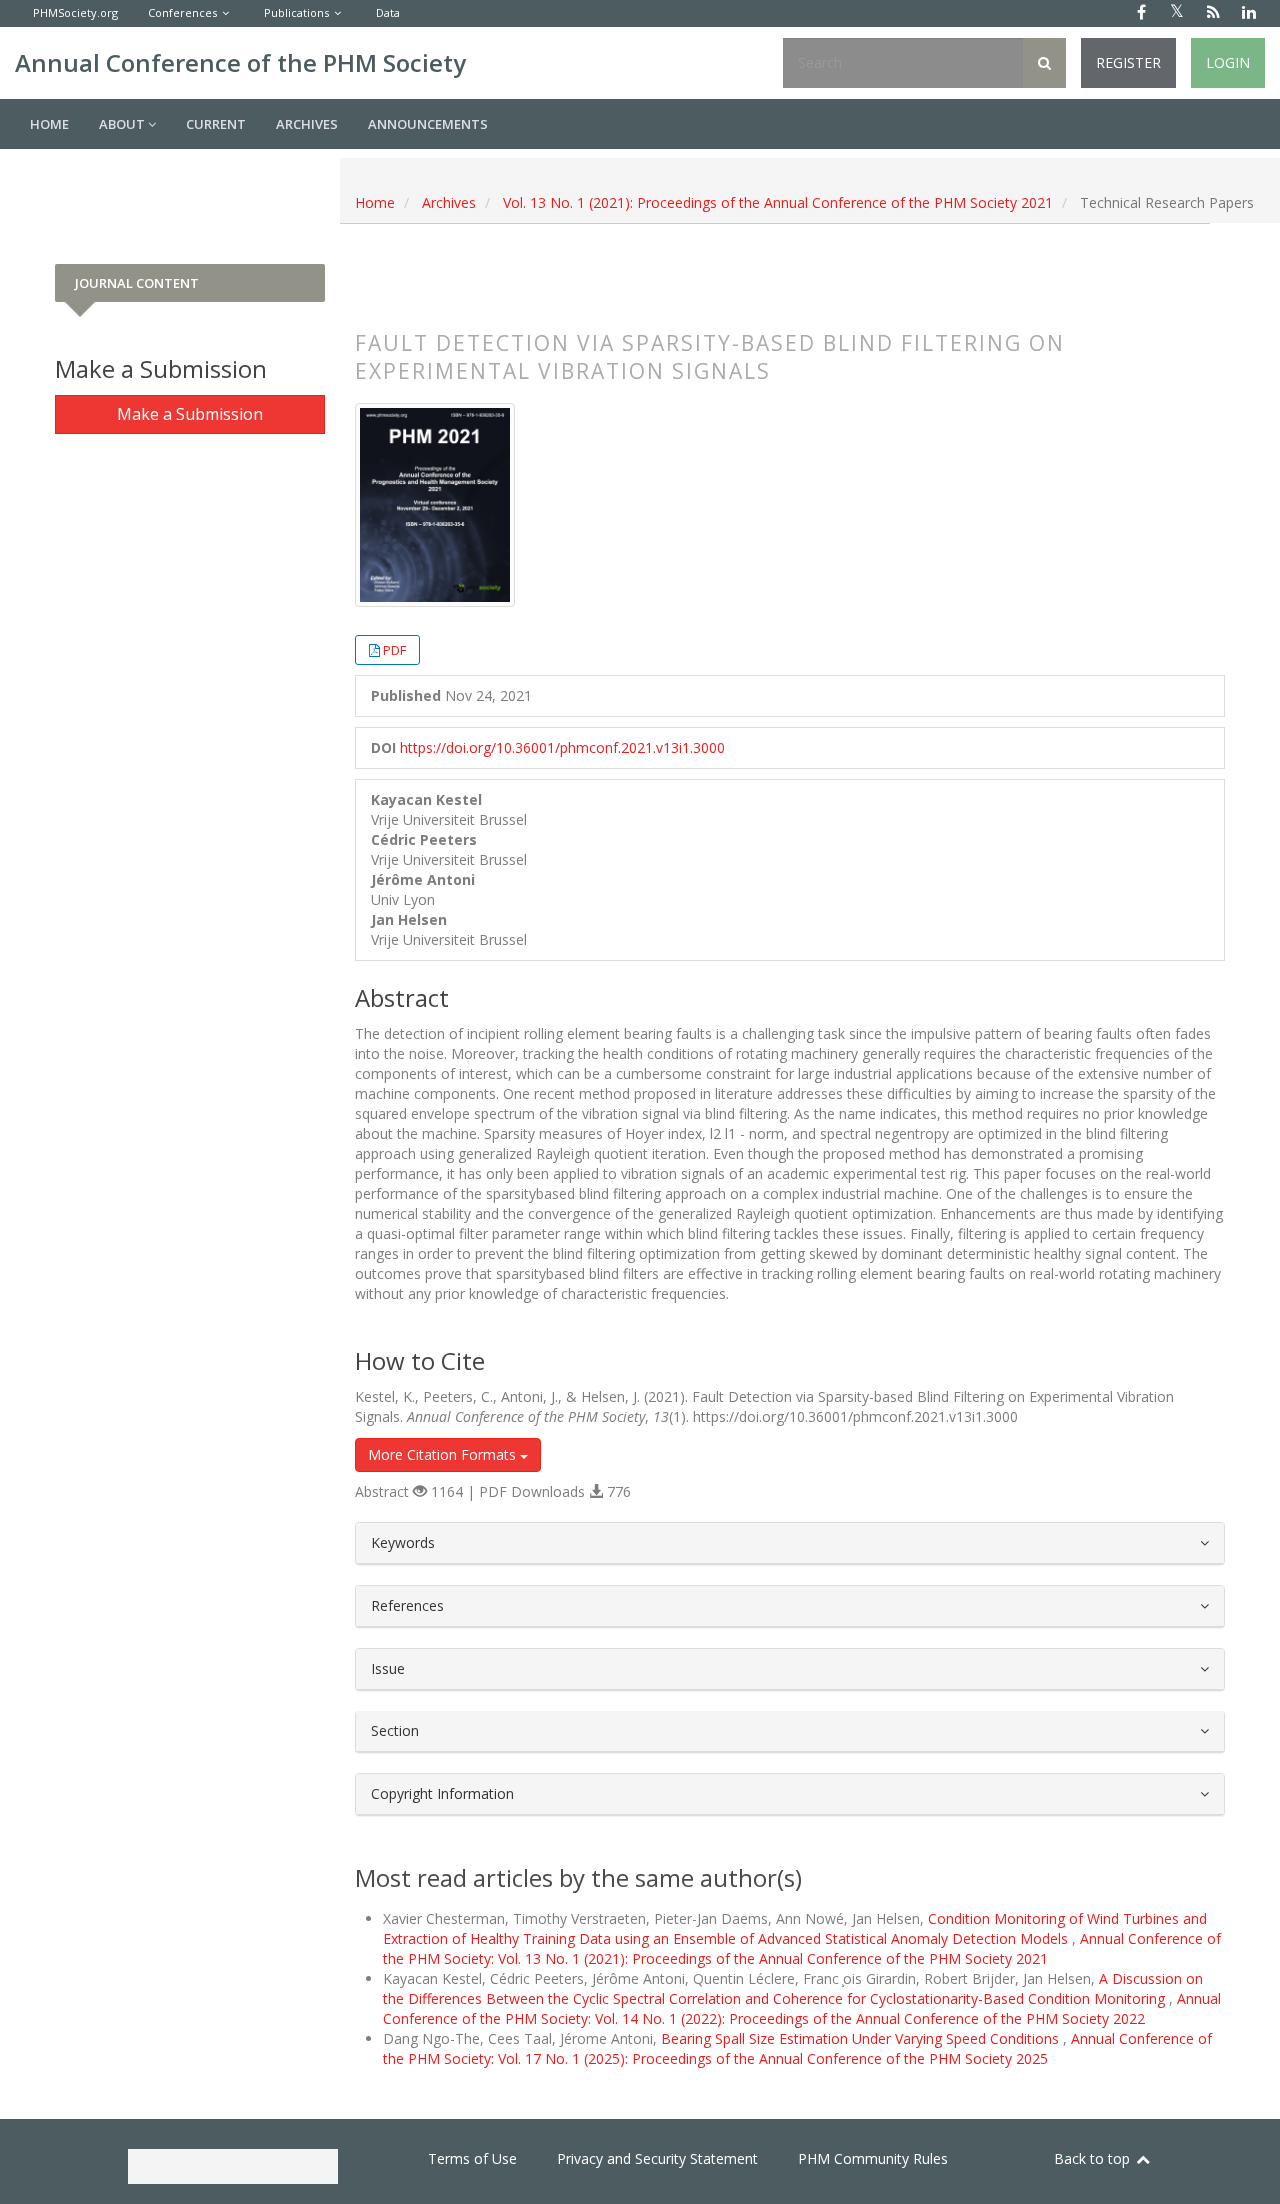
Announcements (428, 124)
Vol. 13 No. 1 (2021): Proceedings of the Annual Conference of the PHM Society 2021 (778, 202)
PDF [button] (394, 650)
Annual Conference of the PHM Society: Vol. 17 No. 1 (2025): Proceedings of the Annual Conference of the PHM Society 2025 (797, 2048)
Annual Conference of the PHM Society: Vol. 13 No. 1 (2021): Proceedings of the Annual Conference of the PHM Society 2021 (802, 1948)
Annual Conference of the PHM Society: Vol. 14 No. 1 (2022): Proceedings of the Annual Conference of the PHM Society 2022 (802, 2008)
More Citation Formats (444, 1454)
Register (1128, 62)
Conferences (182, 12)
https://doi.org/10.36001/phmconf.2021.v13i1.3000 (562, 747)
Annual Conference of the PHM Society (240, 62)
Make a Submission (190, 414)
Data (388, 12)
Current (216, 124)
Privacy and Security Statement (657, 2158)
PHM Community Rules (873, 2158)
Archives (307, 124)
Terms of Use (472, 2158)
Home (49, 124)
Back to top (1094, 2158)
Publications (296, 12)
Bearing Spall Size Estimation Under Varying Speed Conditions (862, 2038)
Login (1228, 62)
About (123, 124)
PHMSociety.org (75, 12)
